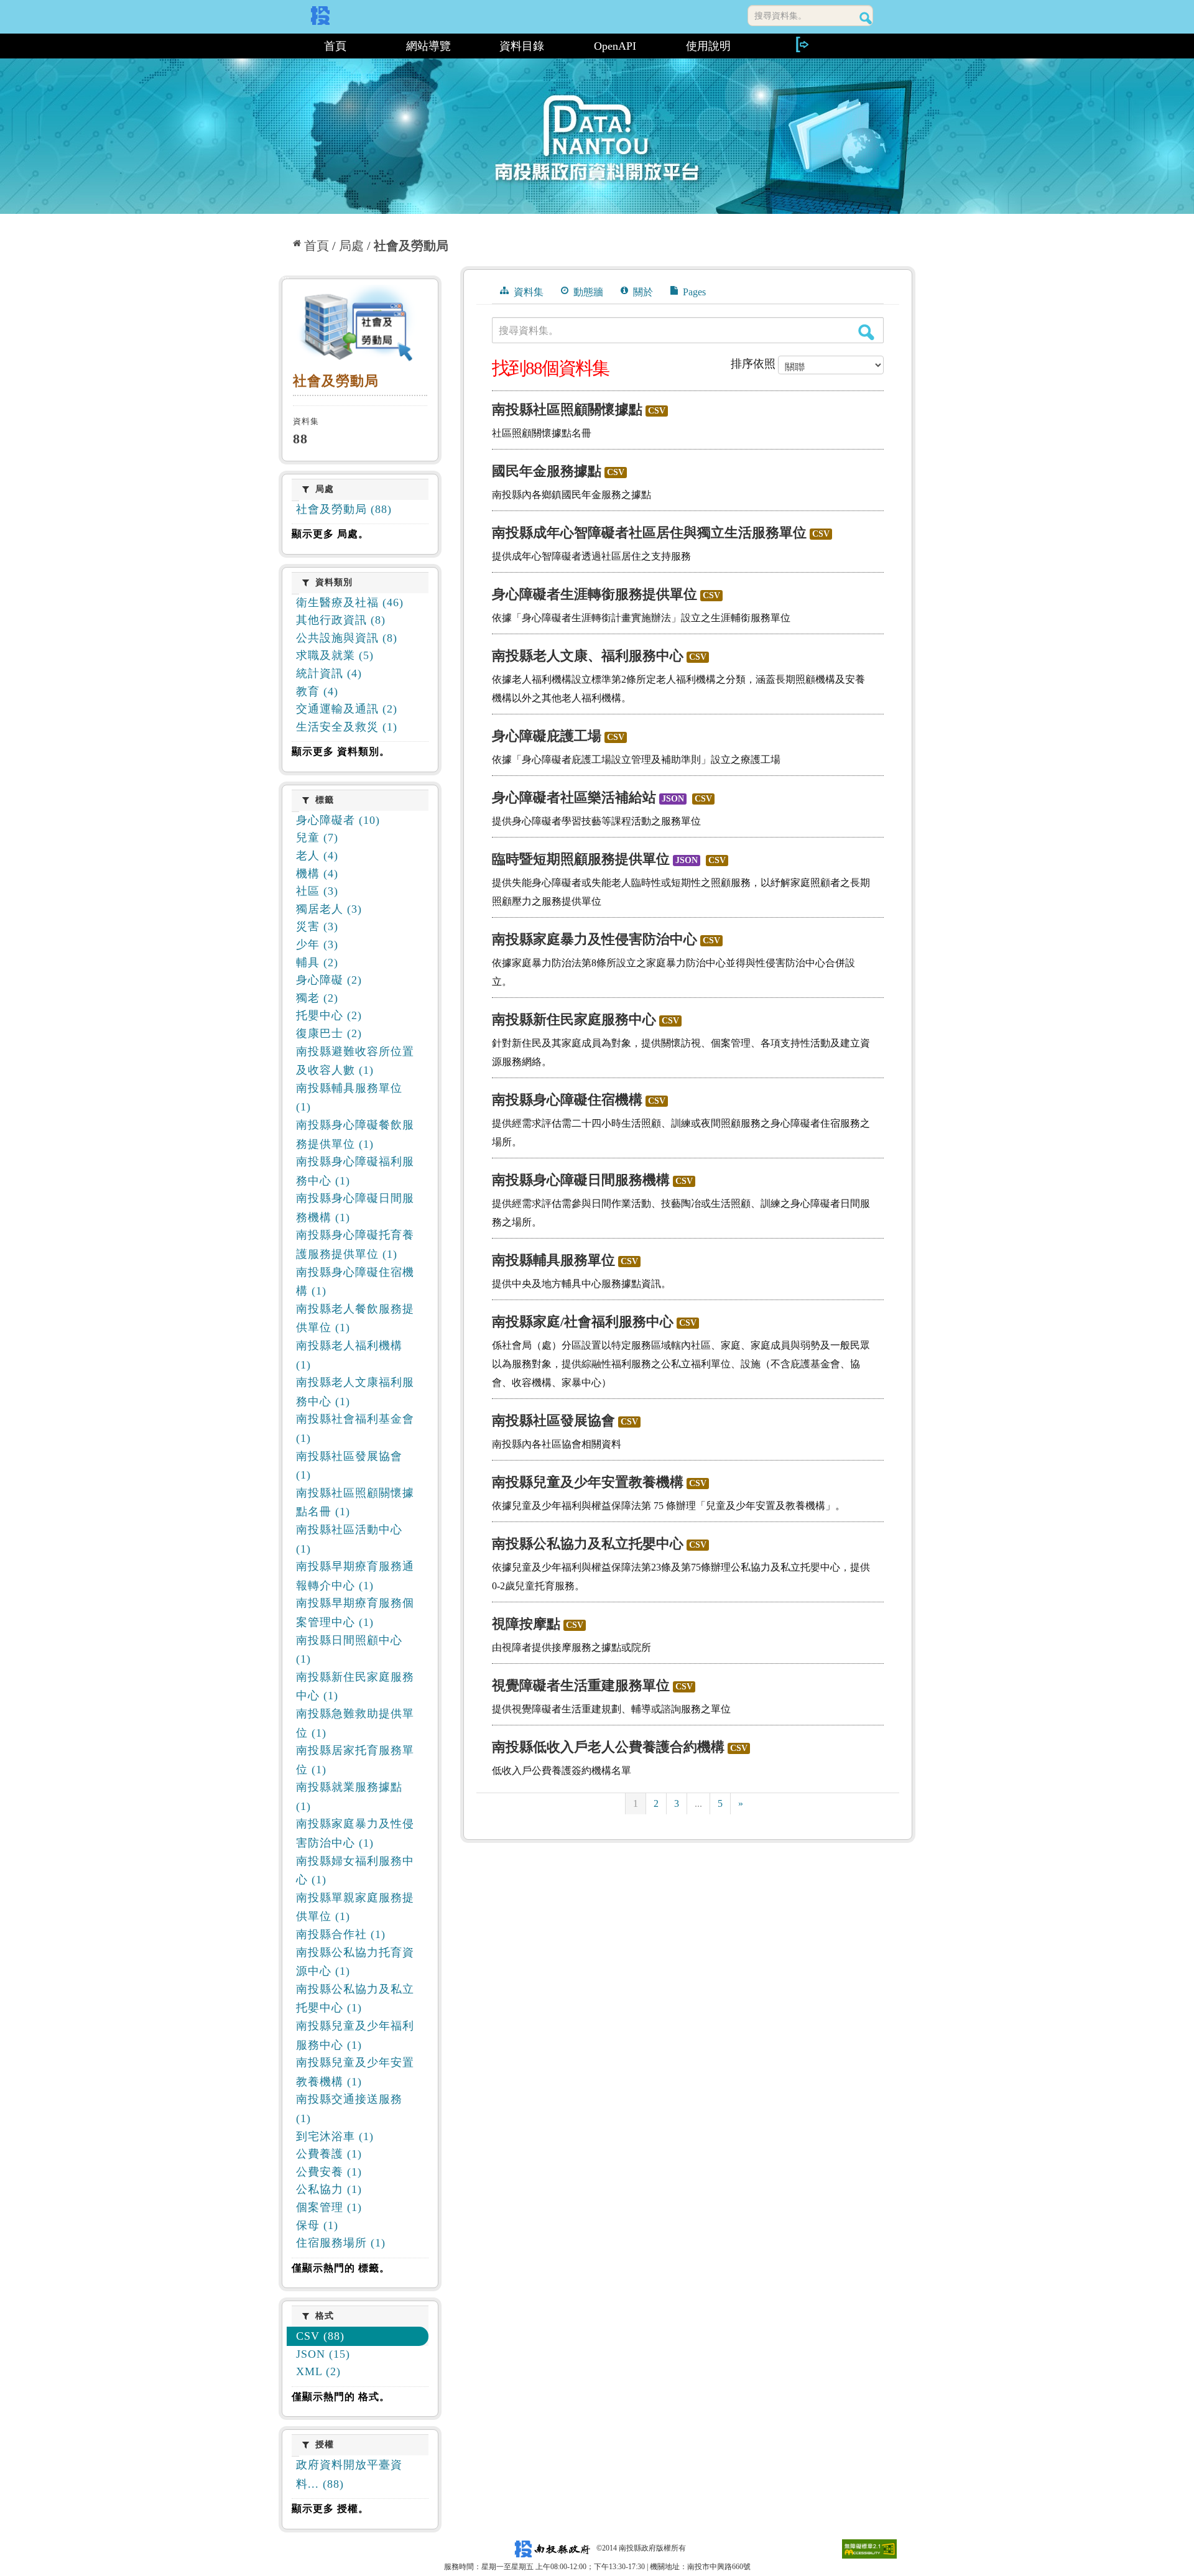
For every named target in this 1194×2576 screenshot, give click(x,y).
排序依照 (753, 364)
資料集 (527, 292)
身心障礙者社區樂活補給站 (574, 797)
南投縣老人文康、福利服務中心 (588, 656)
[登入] (802, 44)
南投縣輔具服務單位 (553, 1260)
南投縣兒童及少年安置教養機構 (588, 1482)
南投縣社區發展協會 (553, 1420)
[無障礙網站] (869, 2548)
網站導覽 (428, 46)
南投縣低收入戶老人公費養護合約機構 (608, 1747)
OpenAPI (615, 46)
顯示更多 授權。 (330, 2509)
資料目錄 (522, 46)
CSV (657, 411)
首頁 (335, 46)
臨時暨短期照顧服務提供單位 (581, 859)
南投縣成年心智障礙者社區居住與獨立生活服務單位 (649, 533)
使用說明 (708, 46)
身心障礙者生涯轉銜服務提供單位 (595, 594)
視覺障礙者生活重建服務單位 (581, 1685)
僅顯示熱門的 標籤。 (341, 2268)
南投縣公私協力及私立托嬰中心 (588, 1544)
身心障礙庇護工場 (547, 736)
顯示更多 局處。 (330, 534)
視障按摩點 (526, 1624)
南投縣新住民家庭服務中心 (574, 1019)
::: (284, 46)
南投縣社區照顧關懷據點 (567, 409)
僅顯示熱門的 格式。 (341, 2397)
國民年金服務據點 (547, 471)
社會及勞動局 (411, 246)
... (698, 1803)
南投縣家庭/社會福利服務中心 (583, 1322)
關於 (642, 292)
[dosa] (360, 326)
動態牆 (587, 292)
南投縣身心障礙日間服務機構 (581, 1180)
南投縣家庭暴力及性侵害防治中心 (595, 939)
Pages (693, 292)
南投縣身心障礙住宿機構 (567, 1100)
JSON (673, 799)
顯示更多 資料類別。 (341, 751)
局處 (351, 246)
